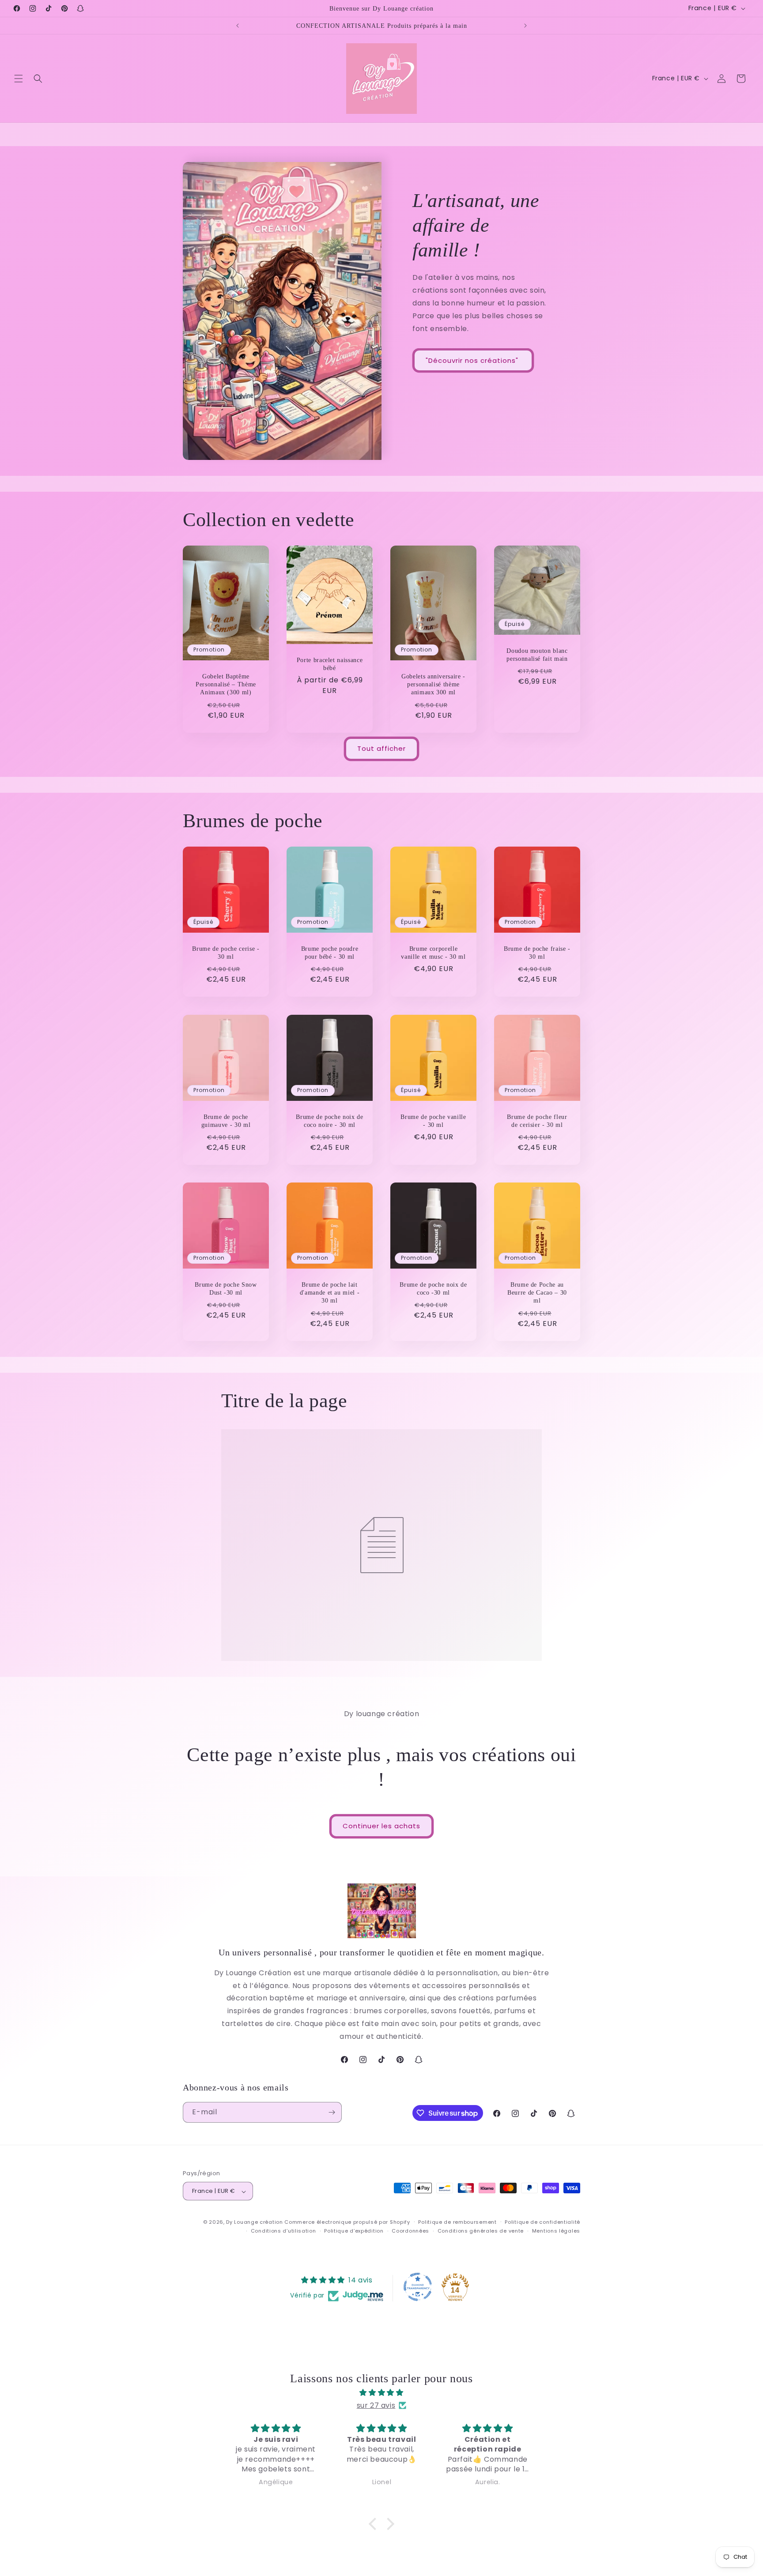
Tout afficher (381, 749)
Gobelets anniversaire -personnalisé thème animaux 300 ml (433, 684)
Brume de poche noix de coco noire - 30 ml (330, 1121)
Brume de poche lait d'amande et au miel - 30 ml (330, 1292)
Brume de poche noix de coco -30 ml (433, 1288)
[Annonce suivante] (525, 26)
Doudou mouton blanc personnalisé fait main (537, 655)
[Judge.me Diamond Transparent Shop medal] (418, 2287)
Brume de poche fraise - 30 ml (537, 953)
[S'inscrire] (332, 2112)
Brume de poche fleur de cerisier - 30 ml (537, 1121)
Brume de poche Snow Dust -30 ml (226, 1288)
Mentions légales (556, 2231)
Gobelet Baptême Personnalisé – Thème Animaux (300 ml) (226, 684)
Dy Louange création (254, 2222)
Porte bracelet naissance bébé (330, 663)
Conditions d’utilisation (283, 2231)
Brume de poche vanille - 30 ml (433, 1121)
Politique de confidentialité (542, 2222)
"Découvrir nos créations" (473, 360)
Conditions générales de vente (481, 2231)
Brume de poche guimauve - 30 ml (226, 1121)
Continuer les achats (381, 1826)
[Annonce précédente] (238, 26)
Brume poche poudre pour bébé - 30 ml (330, 953)
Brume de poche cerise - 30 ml (226, 953)
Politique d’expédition (354, 2231)
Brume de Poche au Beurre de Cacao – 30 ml (537, 1292)
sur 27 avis (376, 2405)
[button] (19, 79)
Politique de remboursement (457, 2222)
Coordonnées (410, 2231)
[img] (381, 2392)
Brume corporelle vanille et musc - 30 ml (433, 953)
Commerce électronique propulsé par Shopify (347, 2222)
